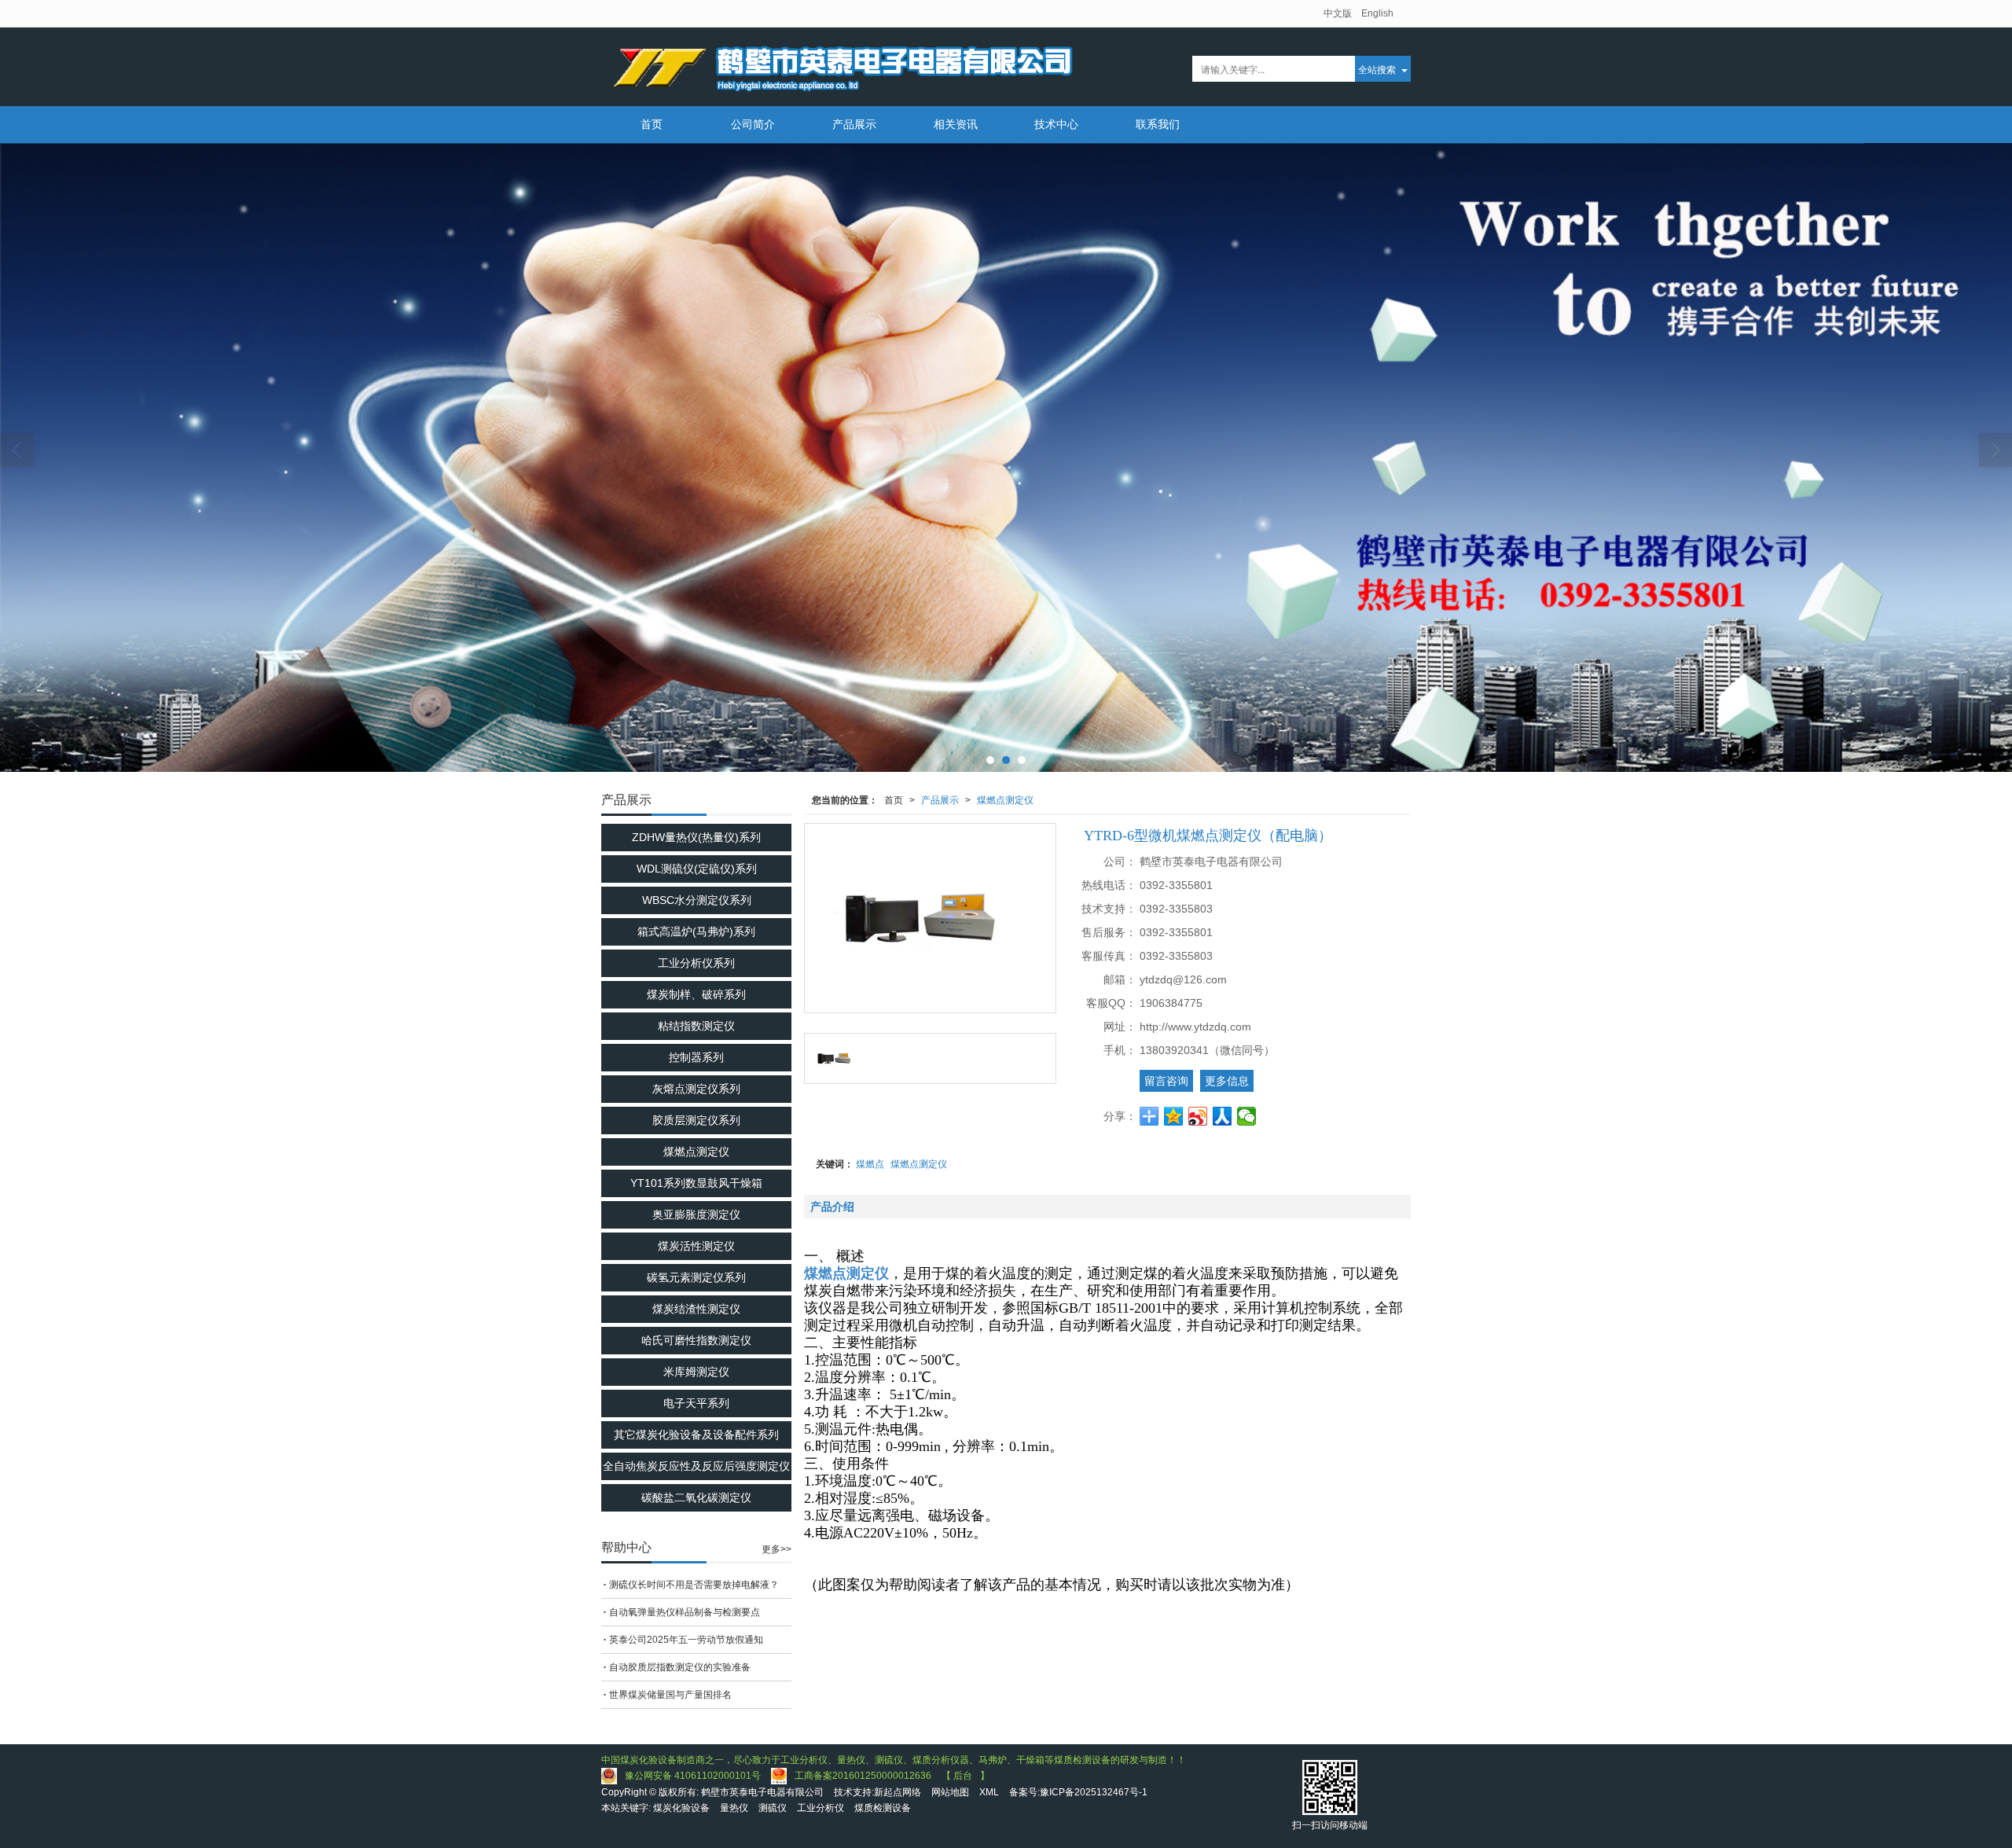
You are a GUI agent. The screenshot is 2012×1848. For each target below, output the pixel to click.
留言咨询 (1166, 1081)
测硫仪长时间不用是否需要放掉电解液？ (694, 1585)
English (1377, 13)
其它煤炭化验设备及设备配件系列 (696, 1435)
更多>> (777, 1549)
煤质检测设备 (883, 1808)
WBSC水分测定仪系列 (697, 900)
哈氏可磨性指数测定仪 (696, 1340)
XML (989, 1792)
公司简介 (753, 124)
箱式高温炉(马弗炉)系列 (696, 931)
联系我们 (1158, 124)
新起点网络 (898, 1792)
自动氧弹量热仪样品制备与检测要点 (685, 1612)
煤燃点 (870, 1164)
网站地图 (950, 1792)
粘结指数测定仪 (696, 1026)
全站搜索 (1377, 69)
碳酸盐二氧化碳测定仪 (696, 1497)
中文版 (1338, 13)
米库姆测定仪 (696, 1372)
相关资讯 (956, 124)
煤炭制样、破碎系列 (696, 994)
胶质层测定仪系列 (696, 1120)
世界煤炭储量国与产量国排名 (670, 1695)
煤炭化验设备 (681, 1808)
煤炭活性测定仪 (696, 1246)
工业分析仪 (821, 1808)
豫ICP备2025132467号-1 (1094, 1792)
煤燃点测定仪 (1005, 800)
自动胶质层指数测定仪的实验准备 (680, 1667)
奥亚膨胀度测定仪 (696, 1214)
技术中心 (1056, 124)
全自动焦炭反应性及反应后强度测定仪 (696, 1466)
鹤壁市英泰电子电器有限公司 (762, 1792)
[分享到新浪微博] (1198, 1116)
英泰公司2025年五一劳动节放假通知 (686, 1640)
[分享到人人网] (1223, 1116)
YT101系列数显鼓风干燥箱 (696, 1183)
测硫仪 (773, 1808)
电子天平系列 (696, 1403)
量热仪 (734, 1808)
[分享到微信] (1247, 1116)
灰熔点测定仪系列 (696, 1089)
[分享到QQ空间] (1174, 1116)
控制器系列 (696, 1057)
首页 (652, 124)
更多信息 (1227, 1081)
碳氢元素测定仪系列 (696, 1277)
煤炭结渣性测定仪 (696, 1309)
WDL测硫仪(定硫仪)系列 (697, 869)
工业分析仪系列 (696, 963)
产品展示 (854, 124)
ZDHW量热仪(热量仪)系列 (696, 837)
